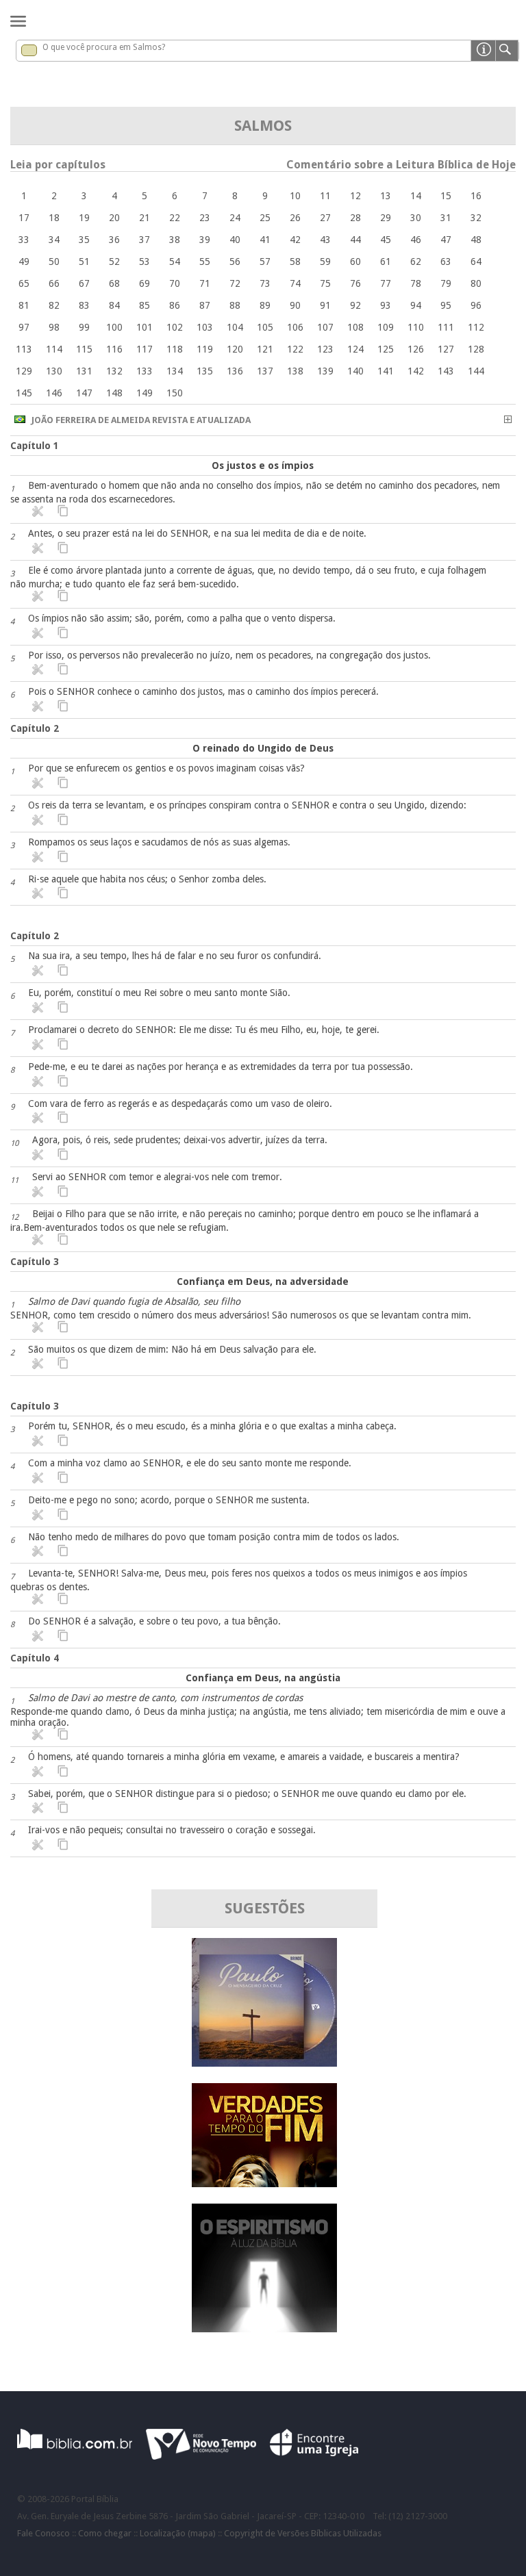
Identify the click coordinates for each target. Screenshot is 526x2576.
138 (295, 371)
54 (175, 262)
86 (175, 305)
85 (145, 305)
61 (386, 262)
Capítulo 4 (35, 1658)
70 (175, 283)
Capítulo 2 (35, 728)
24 (235, 218)
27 (325, 218)
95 (446, 305)
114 (54, 349)
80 (476, 283)
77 (386, 283)
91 (325, 305)
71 (205, 283)
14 (416, 196)
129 (24, 371)
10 (295, 196)
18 (54, 218)
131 (84, 371)
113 (24, 349)
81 (24, 305)
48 (476, 240)
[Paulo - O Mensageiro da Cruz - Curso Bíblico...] (264, 2063)
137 (265, 371)
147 (84, 393)
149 (145, 393)
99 (84, 327)
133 (145, 371)
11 (325, 196)
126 (416, 349)
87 (205, 305)
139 (325, 371)
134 (175, 371)
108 (355, 327)
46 (416, 240)
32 (476, 218)
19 (84, 218)
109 (386, 327)
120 (235, 349)
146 (54, 393)
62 (416, 262)
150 (175, 393)
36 (114, 240)
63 (446, 262)
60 (355, 262)
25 (265, 218)
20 (114, 218)
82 (54, 305)
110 (416, 327)
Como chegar (105, 2533)
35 (84, 240)
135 (205, 371)
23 (205, 218)
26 (295, 218)
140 (355, 371)
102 (175, 327)
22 (175, 218)
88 (235, 305)
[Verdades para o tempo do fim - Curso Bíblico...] (264, 2183)
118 (175, 349)
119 (205, 349)
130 (54, 371)
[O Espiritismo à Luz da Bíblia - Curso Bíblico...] (264, 2329)
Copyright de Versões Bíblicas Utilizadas (303, 2533)
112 (476, 327)
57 (265, 262)
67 (84, 283)
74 (295, 283)
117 (145, 349)
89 (265, 305)
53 (145, 262)
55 (205, 262)
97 (24, 327)
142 (416, 371)
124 (355, 349)
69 (145, 283)
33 (24, 240)
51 (84, 262)
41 (265, 240)
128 (476, 349)
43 (325, 240)
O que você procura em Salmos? (104, 47)
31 (446, 218)
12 (355, 196)
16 (476, 196)
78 (416, 283)
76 (355, 283)
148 (114, 393)
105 (265, 327)
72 (235, 283)
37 (145, 240)
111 (446, 327)
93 (386, 305)
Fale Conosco (43, 2533)
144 (476, 371)
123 (325, 349)
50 (54, 262)
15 (446, 196)
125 (386, 349)
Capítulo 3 (35, 1262)
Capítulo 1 (35, 446)
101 (145, 327)
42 (295, 240)
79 (446, 283)
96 (476, 305)
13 (386, 196)
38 (175, 240)
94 (416, 305)
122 (295, 349)
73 (265, 283)
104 (235, 327)
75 (325, 283)
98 (54, 327)
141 (386, 371)
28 (355, 218)
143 (446, 371)
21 (145, 218)
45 (386, 240)
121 (265, 349)
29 (386, 218)
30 (416, 218)
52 (114, 262)
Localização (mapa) (178, 2533)
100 (114, 327)
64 (476, 262)
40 (235, 240)
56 (235, 262)
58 (295, 262)
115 (84, 349)
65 (24, 283)
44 (355, 240)
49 (24, 262)
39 (205, 240)
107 (325, 327)
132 (114, 371)
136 (235, 371)
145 (24, 393)
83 (84, 305)
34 (54, 240)
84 (114, 305)
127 (446, 349)
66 (54, 283)
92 (355, 305)
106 (295, 327)
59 (325, 262)
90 (295, 305)
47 (446, 240)
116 (114, 349)
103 (205, 327)
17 (24, 218)
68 (114, 283)
